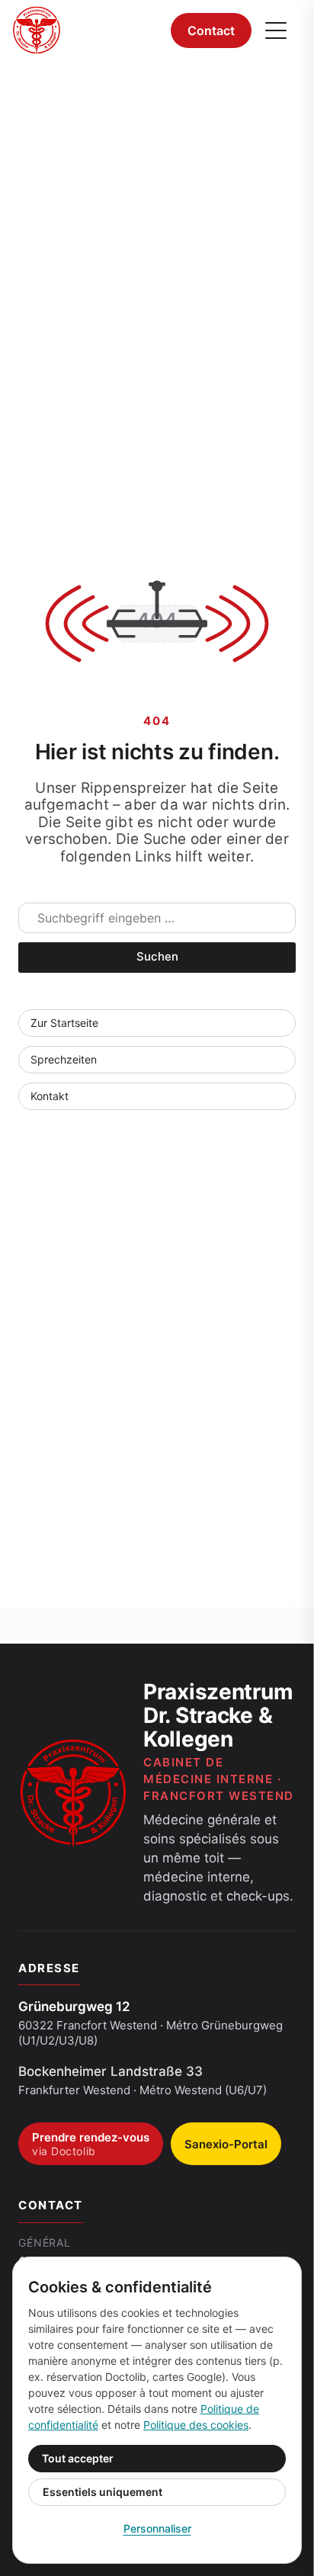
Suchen (157, 956)
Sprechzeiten (64, 1059)
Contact (211, 30)
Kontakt (50, 1096)
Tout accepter (78, 2458)
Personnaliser (157, 2528)
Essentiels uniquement (103, 2492)
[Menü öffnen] (276, 30)
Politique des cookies (196, 2425)
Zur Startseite (64, 1023)
